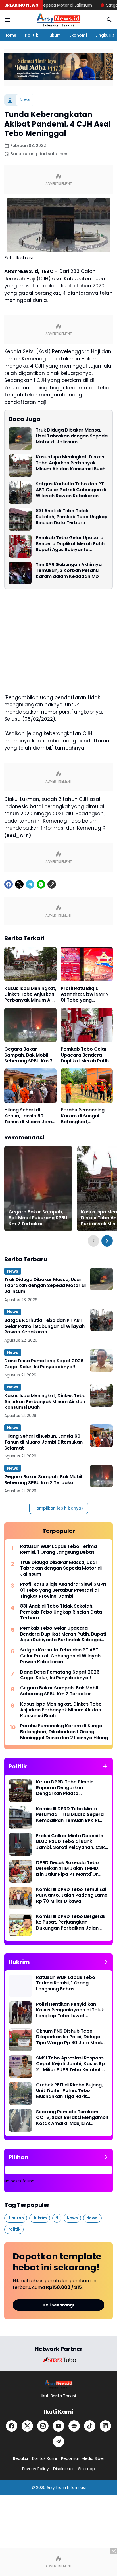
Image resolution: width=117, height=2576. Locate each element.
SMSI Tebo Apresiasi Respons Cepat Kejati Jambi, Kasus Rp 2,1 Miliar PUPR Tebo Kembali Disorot (70, 2064)
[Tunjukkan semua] (105, 1766)
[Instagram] (43, 2426)
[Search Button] (109, 20)
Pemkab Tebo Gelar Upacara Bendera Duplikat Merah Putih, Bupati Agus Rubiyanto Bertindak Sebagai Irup (71, 544)
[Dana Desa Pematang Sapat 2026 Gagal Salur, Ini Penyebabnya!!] (101, 1360)
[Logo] (59, 2384)
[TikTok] (90, 2426)
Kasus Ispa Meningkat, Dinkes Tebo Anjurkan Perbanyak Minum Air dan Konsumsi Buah (71, 463)
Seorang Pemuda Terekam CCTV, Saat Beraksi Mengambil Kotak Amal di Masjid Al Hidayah (72, 2118)
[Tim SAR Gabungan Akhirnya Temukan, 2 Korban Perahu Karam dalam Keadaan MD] (20, 573)
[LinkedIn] (105, 2426)
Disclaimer (63, 2469)
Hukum (54, 35)
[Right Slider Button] (111, 35)
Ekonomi (78, 35)
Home (10, 35)
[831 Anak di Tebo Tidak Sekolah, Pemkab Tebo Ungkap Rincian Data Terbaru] (20, 519)
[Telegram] (30, 884)
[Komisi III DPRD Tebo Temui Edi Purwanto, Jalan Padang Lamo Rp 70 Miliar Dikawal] (20, 1898)
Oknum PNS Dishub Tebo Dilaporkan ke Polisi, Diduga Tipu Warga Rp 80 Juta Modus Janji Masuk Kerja (71, 2037)
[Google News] (74, 2426)
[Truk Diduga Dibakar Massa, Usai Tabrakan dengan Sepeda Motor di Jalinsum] (20, 439)
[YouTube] (58, 2426)
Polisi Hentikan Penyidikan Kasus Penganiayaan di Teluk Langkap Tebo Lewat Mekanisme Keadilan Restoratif (70, 2010)
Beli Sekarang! (58, 2305)
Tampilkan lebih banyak (59, 1508)
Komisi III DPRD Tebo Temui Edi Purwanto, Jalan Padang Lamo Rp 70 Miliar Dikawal (72, 1896)
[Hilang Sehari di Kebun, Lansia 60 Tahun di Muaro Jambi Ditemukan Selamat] (30, 1086)
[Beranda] (10, 100)
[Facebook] (9, 884)
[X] (19, 884)
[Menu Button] (8, 20)
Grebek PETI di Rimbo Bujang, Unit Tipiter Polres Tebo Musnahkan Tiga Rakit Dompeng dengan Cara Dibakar (69, 2091)
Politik (32, 35)
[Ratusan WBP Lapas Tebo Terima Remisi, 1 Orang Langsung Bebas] (20, 1986)
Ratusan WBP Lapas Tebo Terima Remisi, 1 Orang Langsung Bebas (58, 1550)
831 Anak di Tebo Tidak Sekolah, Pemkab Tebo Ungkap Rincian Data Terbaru (72, 517)
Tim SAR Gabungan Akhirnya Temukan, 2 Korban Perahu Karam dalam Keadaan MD (69, 571)
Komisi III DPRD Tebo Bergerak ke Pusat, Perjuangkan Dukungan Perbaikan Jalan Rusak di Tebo (71, 1922)
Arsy (51, 2487)
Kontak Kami (44, 2458)
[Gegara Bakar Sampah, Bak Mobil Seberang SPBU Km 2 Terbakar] (30, 1025)
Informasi (76, 2487)
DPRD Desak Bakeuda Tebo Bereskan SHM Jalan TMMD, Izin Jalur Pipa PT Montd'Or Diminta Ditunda (68, 1869)
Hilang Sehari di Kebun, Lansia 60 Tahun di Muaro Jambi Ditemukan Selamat (30, 1116)
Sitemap (86, 2469)
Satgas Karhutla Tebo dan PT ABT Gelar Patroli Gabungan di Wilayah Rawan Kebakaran (71, 490)
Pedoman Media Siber (83, 2458)
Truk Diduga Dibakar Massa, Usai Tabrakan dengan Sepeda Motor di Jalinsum (72, 436)
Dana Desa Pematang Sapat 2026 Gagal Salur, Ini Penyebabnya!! (44, 1364)
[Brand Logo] (58, 2360)
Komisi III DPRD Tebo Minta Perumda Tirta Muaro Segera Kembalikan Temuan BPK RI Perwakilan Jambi (70, 1815)
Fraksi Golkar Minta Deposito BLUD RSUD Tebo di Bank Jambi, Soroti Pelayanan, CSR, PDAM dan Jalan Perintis (71, 1842)
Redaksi (20, 2458)
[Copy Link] (52, 884)
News (13, 1271)
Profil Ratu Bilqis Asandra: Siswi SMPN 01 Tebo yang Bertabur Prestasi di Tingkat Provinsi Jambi (85, 994)
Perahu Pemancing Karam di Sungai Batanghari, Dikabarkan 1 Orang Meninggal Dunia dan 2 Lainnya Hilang (85, 1116)
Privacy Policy (35, 2469)
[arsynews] (58, 20)
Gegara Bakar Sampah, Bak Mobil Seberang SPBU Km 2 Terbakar (28, 1055)
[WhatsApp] (41, 884)
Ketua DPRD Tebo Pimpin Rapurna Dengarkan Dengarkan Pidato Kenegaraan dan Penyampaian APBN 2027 (65, 1788)
